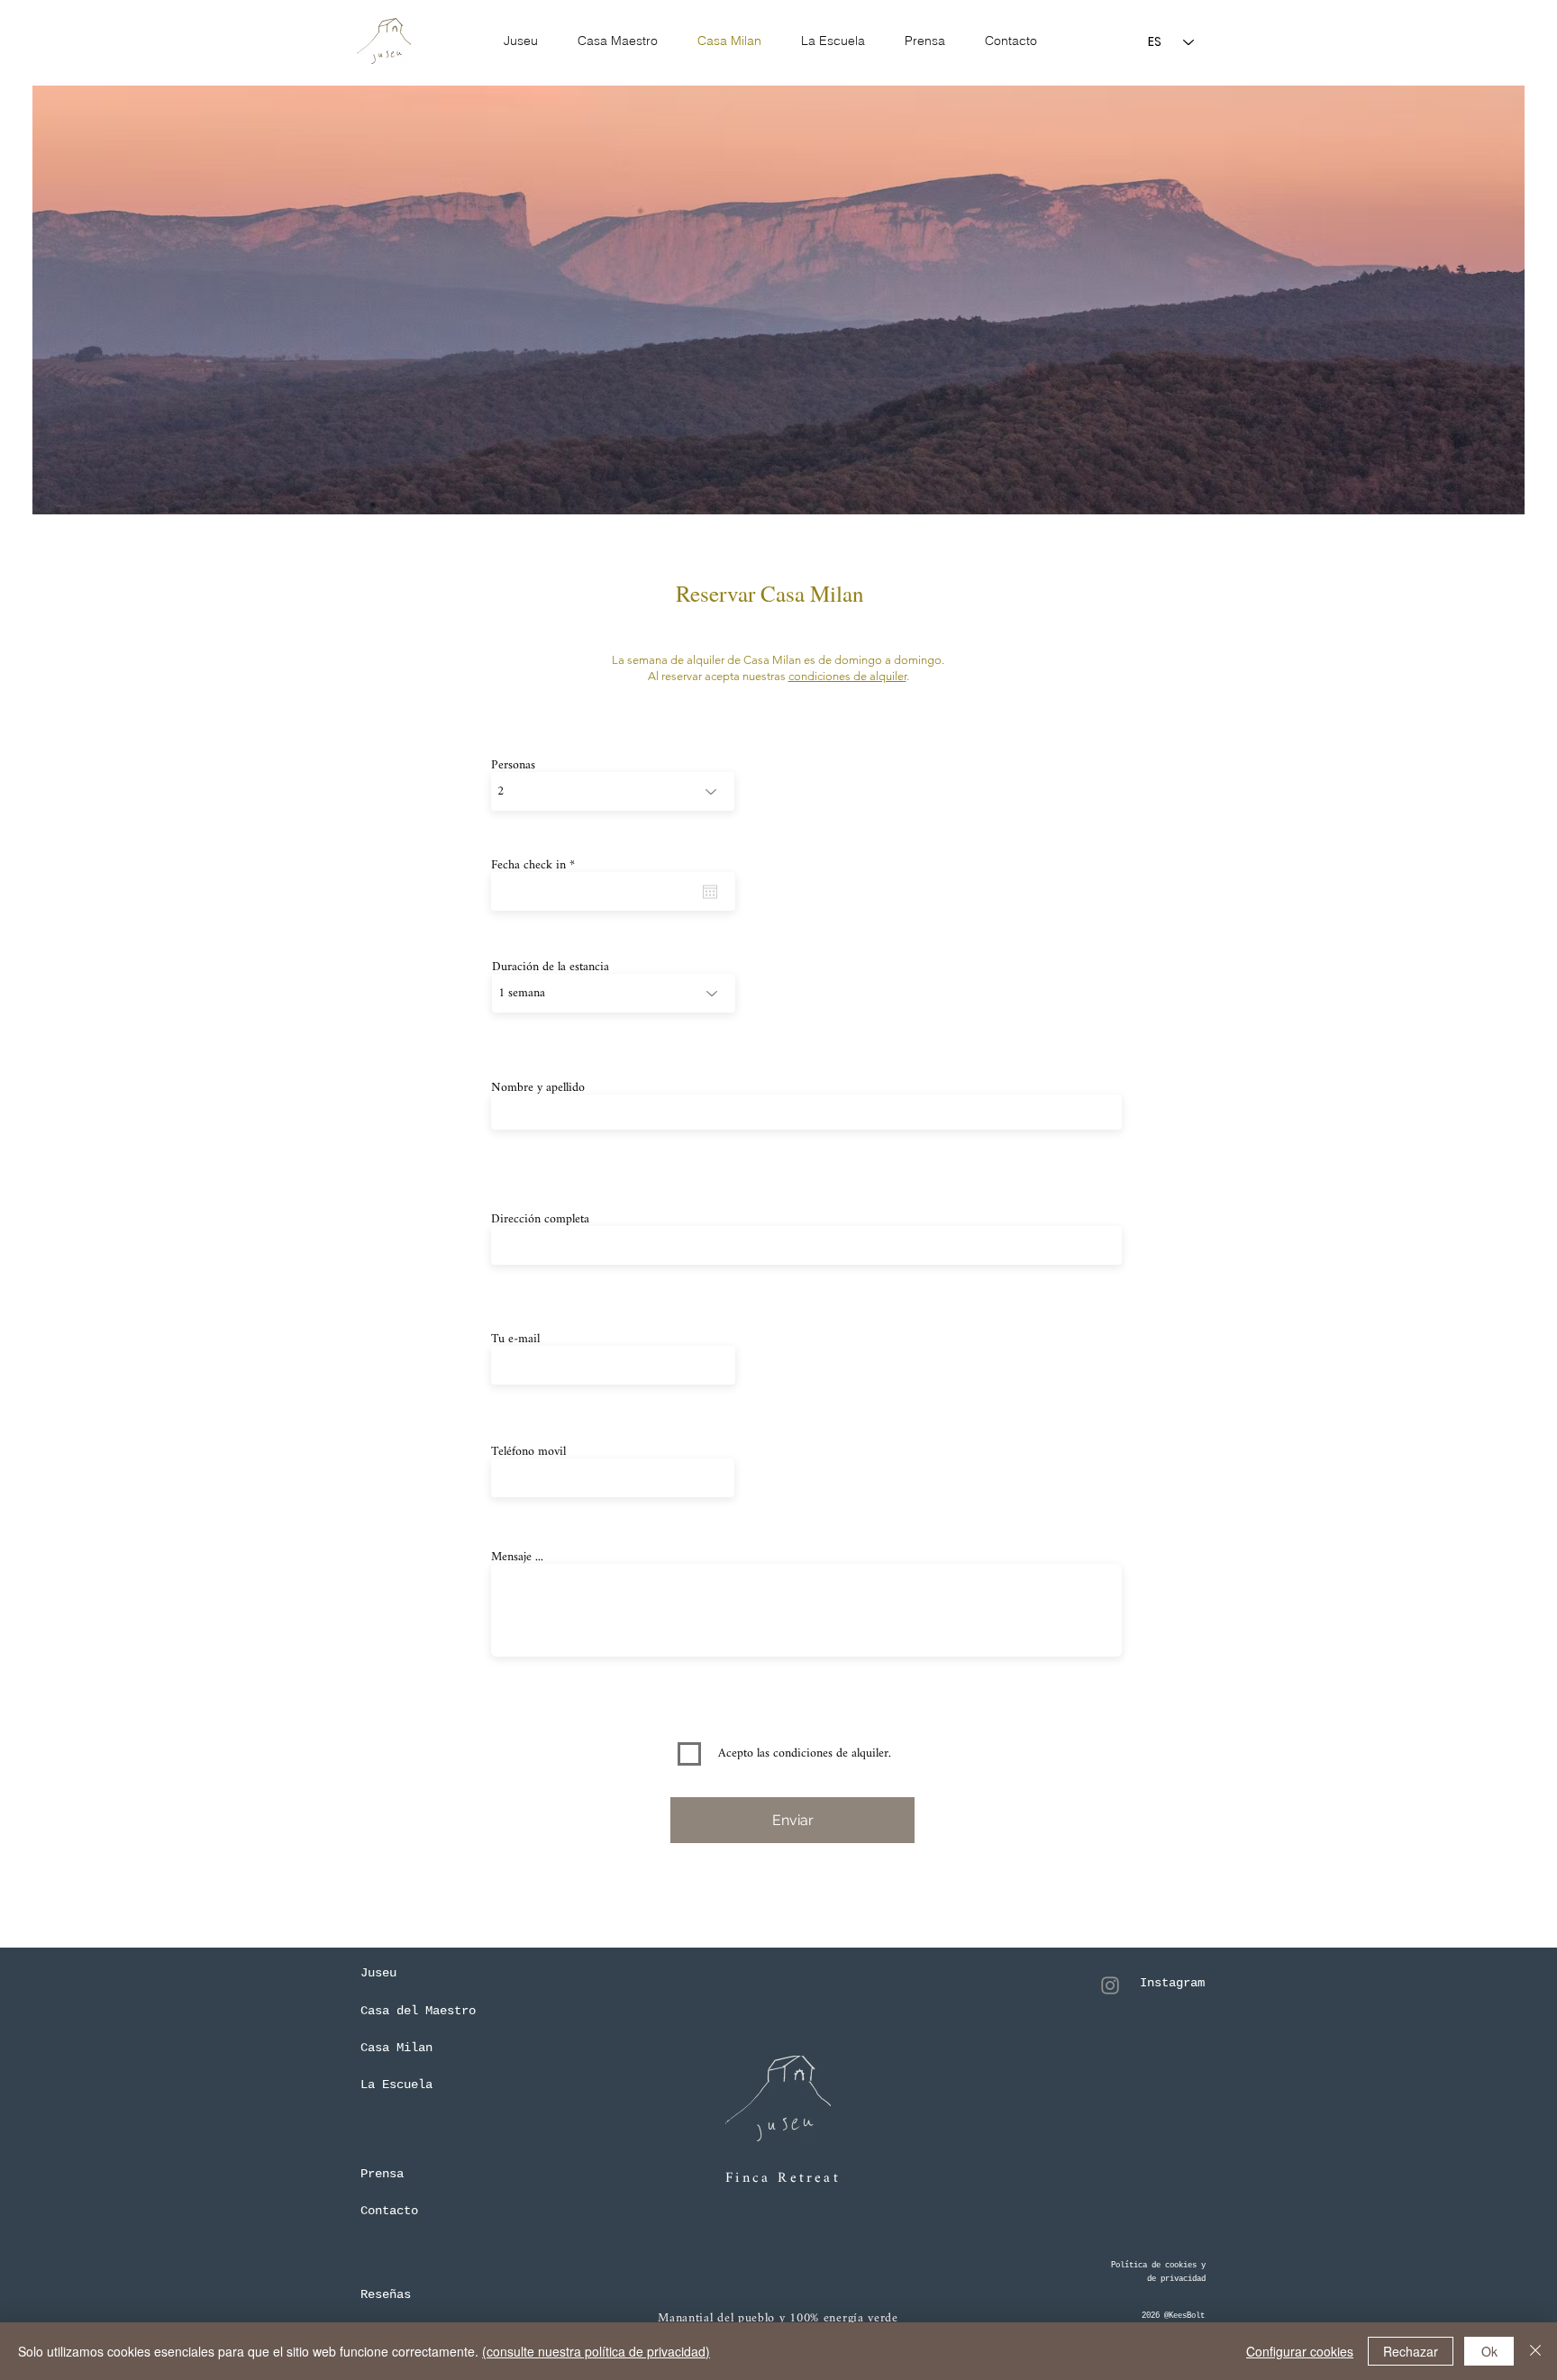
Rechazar (1411, 2351)
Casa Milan (396, 2048)
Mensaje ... (517, 1558)
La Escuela (396, 2085)
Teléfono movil (528, 1452)
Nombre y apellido (538, 1088)
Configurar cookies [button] (1300, 2351)
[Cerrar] (1535, 2351)
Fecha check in (536, 866)
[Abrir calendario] (710, 892)
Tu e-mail (515, 1340)
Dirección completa (540, 1220)
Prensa (382, 2174)
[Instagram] (1110, 1985)
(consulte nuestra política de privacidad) (596, 2351)
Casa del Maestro (418, 2011)
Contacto (389, 2211)
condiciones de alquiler (847, 676)
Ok (1489, 2351)
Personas (513, 766)
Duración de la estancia (551, 967)
